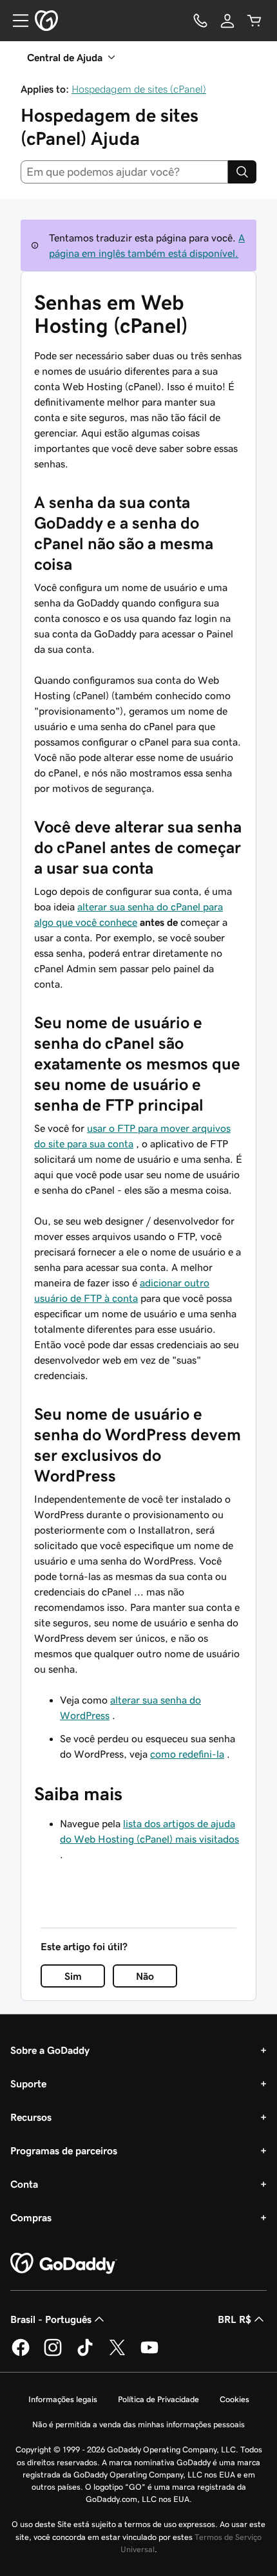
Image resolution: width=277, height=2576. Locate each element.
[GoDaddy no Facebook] (21, 2354)
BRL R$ (234, 2319)
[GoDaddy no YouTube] (149, 2354)
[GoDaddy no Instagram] (53, 2354)
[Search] (242, 172)
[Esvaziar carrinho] (254, 21)
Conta (24, 2184)
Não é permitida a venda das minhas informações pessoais (138, 2424)
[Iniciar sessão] (227, 21)
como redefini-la (187, 1754)
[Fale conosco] (200, 21)
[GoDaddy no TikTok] (85, 2354)
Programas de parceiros (64, 2150)
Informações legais (63, 2399)
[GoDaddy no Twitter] (117, 2354)
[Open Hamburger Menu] (15, 21)
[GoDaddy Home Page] (64, 2264)
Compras (31, 2217)
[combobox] (124, 172)
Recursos (31, 2117)
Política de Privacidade (158, 2399)
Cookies (234, 2399)
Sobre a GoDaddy (50, 2050)
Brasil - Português (51, 2319)
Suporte (28, 2083)
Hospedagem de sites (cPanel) (139, 89)
